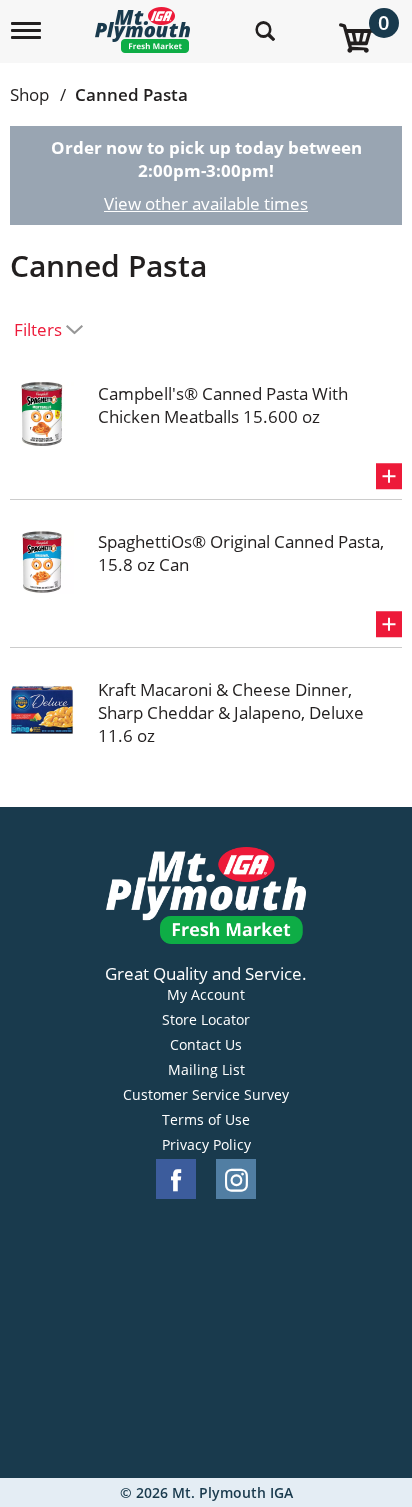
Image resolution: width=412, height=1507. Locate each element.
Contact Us (206, 1045)
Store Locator (206, 1020)
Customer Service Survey (206, 1095)
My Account (206, 995)
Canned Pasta (131, 94)
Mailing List (206, 1070)
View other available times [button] (206, 203)
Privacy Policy (206, 1145)
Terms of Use (206, 1120)
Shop (29, 94)
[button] (389, 476)
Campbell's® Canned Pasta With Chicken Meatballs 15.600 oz (223, 405)
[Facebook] (176, 1179)
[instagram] (236, 1179)
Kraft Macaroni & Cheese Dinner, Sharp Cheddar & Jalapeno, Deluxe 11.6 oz (231, 712)
